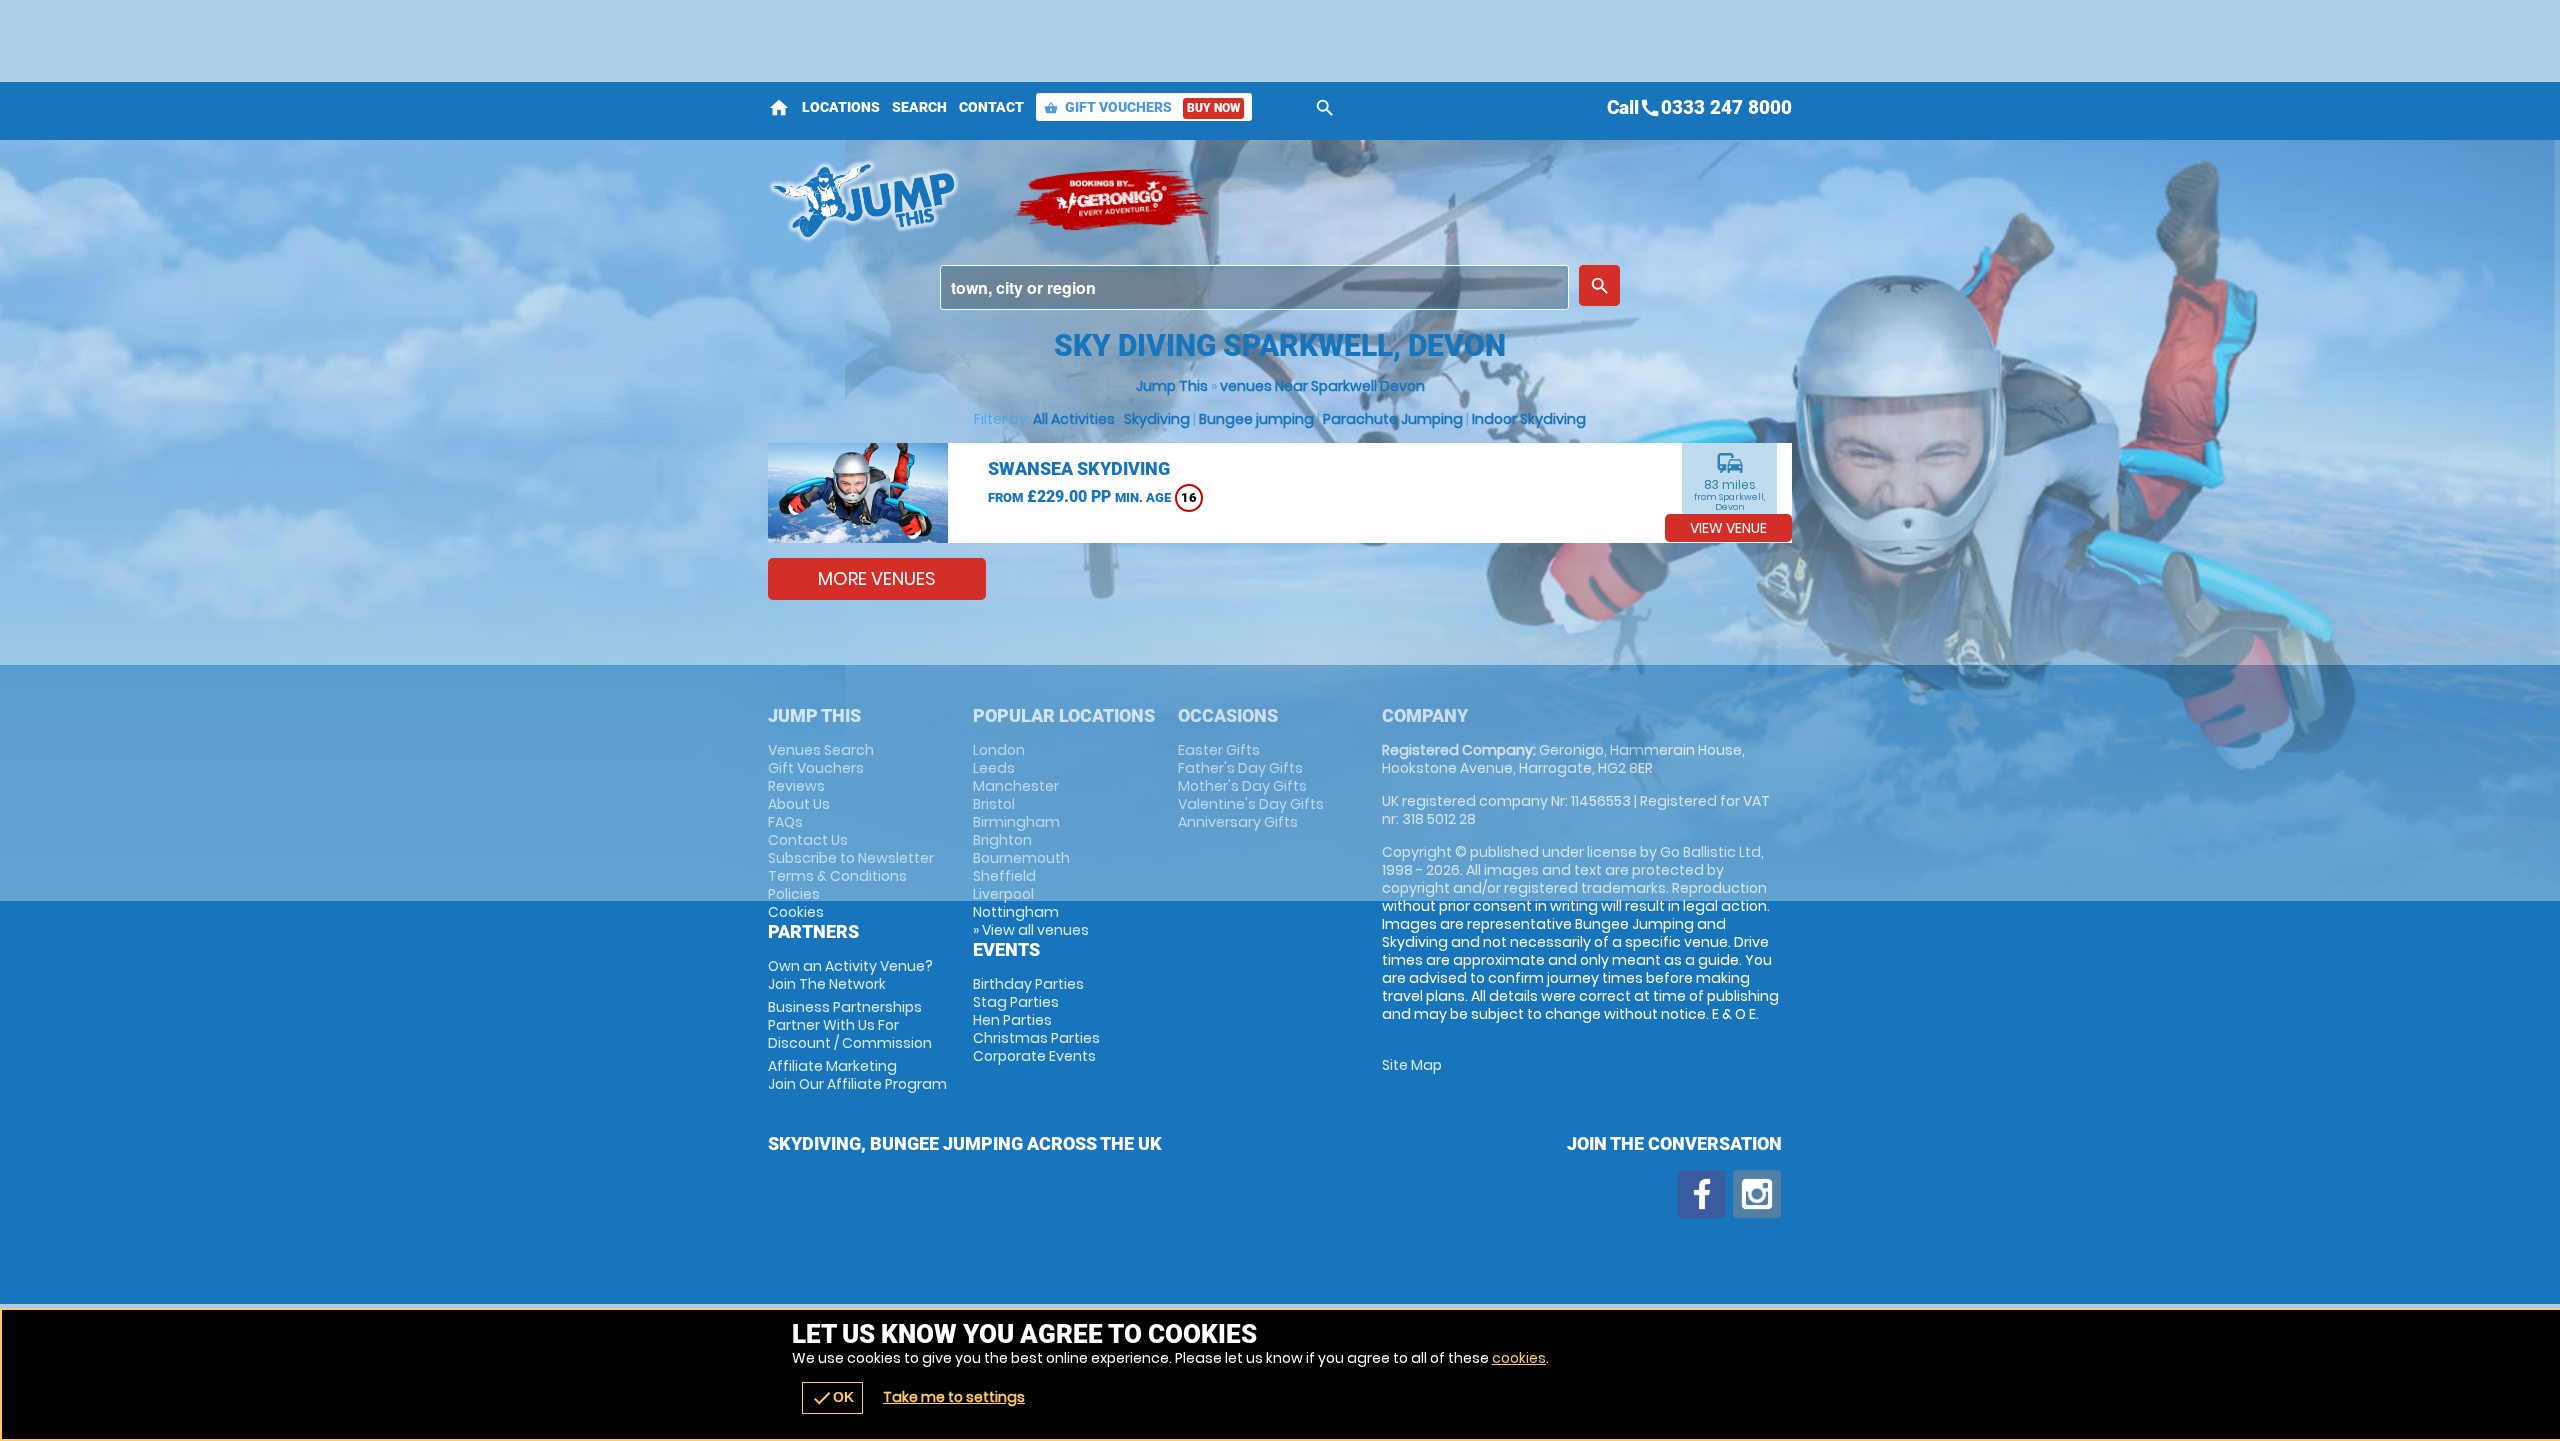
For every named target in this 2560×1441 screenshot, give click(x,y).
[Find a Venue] (1254, 287)
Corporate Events (1034, 1056)
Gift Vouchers (1142, 107)
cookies (1519, 1358)
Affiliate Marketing (857, 1075)
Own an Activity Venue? (850, 975)
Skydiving (1157, 419)
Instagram (1757, 1194)
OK (832, 1398)
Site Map (1412, 1065)
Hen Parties (1012, 1020)
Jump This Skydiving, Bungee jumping (880, 200)
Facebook (1702, 1194)
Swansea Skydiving (1079, 468)
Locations (841, 107)
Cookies (796, 912)
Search (919, 107)
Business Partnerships (850, 1025)
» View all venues (1031, 930)
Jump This (1172, 386)
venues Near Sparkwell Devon (1322, 386)
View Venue (1728, 528)
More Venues (877, 578)
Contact (991, 107)
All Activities (1074, 419)
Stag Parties (1016, 1002)
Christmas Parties (1036, 1038)
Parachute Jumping (1393, 419)
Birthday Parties (1028, 984)
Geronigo (1113, 200)
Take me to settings (954, 1397)
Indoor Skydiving (1529, 419)
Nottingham (1016, 912)
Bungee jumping (1256, 419)
